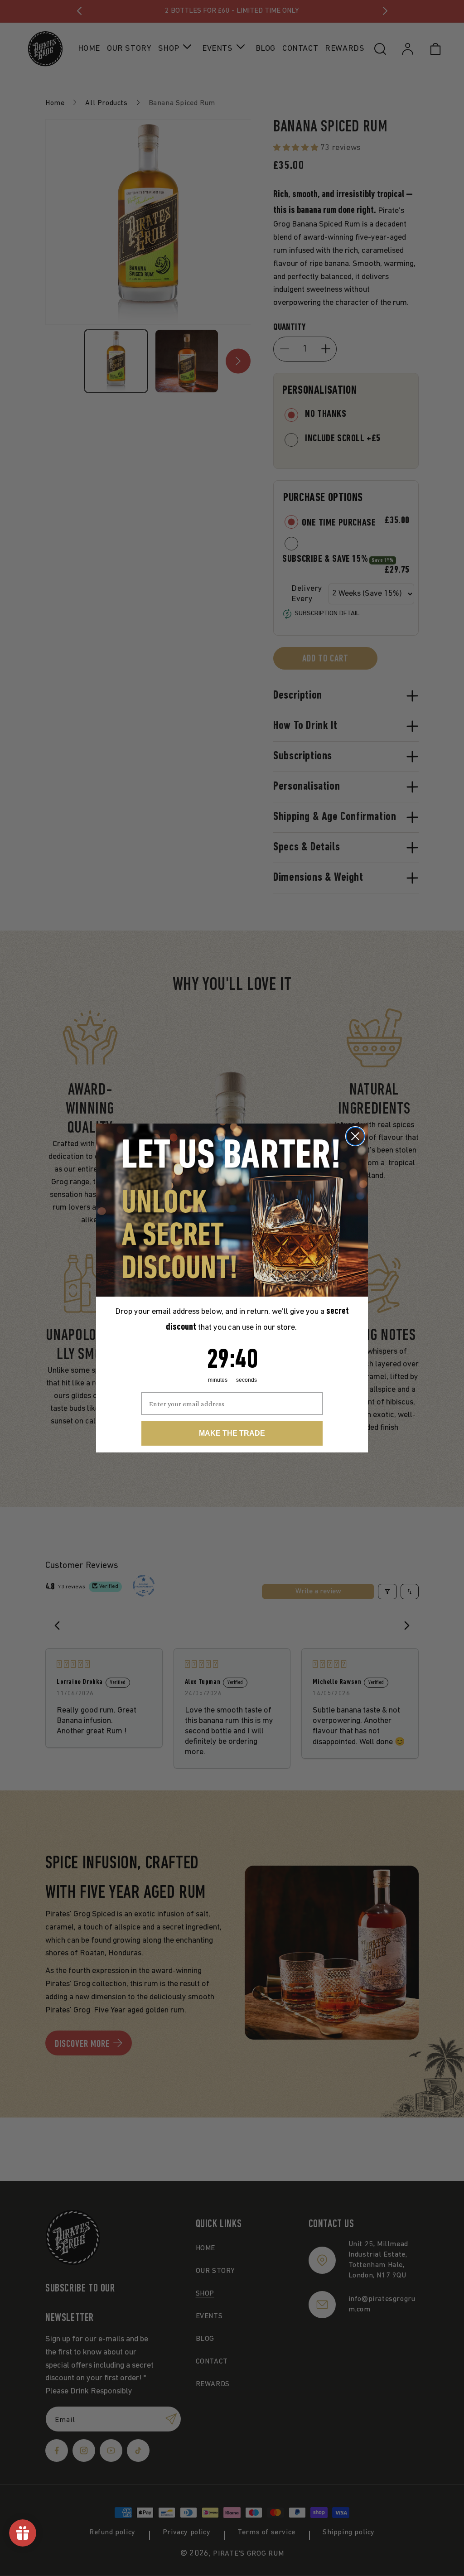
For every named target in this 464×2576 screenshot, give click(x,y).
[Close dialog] (355, 1136)
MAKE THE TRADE (232, 1433)
